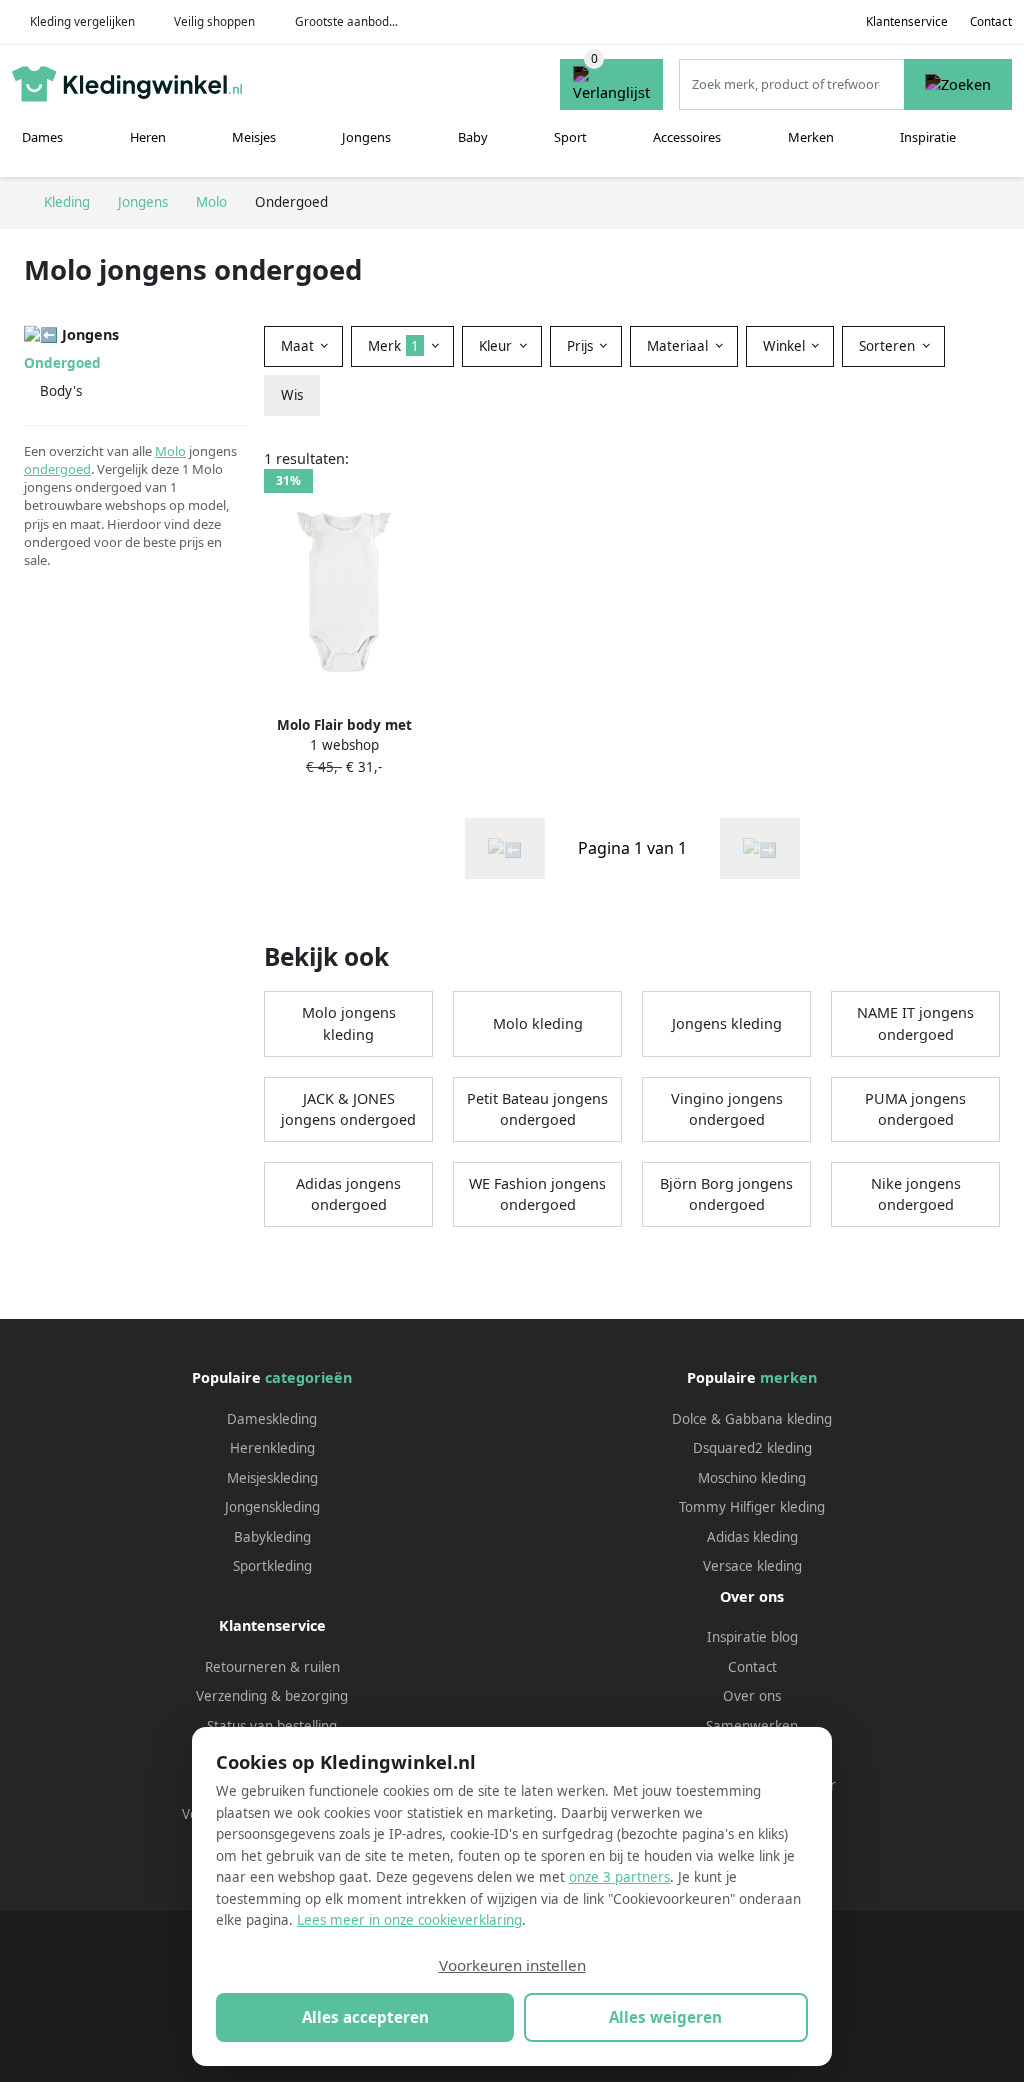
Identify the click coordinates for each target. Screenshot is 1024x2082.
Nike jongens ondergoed (916, 1194)
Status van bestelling (272, 1726)
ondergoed (57, 469)
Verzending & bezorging (272, 1696)
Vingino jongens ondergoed (727, 1109)
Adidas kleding (752, 1537)
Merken (811, 137)
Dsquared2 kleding (752, 1448)
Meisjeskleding (272, 1478)
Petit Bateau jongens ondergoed (537, 1109)
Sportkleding (272, 1566)
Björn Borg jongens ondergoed (726, 1194)
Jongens (366, 137)
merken (788, 1377)
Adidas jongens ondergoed (348, 1194)
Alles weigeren (665, 2017)
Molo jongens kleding (349, 1023)
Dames (42, 137)
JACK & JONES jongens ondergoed (348, 1109)
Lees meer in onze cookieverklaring (409, 1920)
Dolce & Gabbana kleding (752, 1419)
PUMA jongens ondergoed (915, 1109)
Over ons (752, 1696)
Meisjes (254, 137)
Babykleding (272, 1537)
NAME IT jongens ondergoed (915, 1023)
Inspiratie (928, 137)
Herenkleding (272, 1448)
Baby (473, 137)
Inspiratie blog (752, 1637)
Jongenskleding (272, 1507)
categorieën (308, 1377)
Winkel (786, 346)
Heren (148, 137)
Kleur (497, 346)
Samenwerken (752, 1726)
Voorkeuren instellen (512, 1965)
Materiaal (679, 346)
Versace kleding (752, 1566)
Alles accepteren (365, 2017)
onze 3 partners (619, 1877)
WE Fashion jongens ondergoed (537, 1194)
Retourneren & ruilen (272, 1667)
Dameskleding (272, 1419)
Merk (393, 346)
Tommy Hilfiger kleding (752, 1507)
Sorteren (889, 346)
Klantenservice (907, 21)
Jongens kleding (727, 1023)
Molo (170, 451)
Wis (292, 395)
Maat (299, 346)
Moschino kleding (752, 1478)
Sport (570, 137)
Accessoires (687, 137)
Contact (991, 21)
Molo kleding (538, 1023)
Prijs (582, 346)
